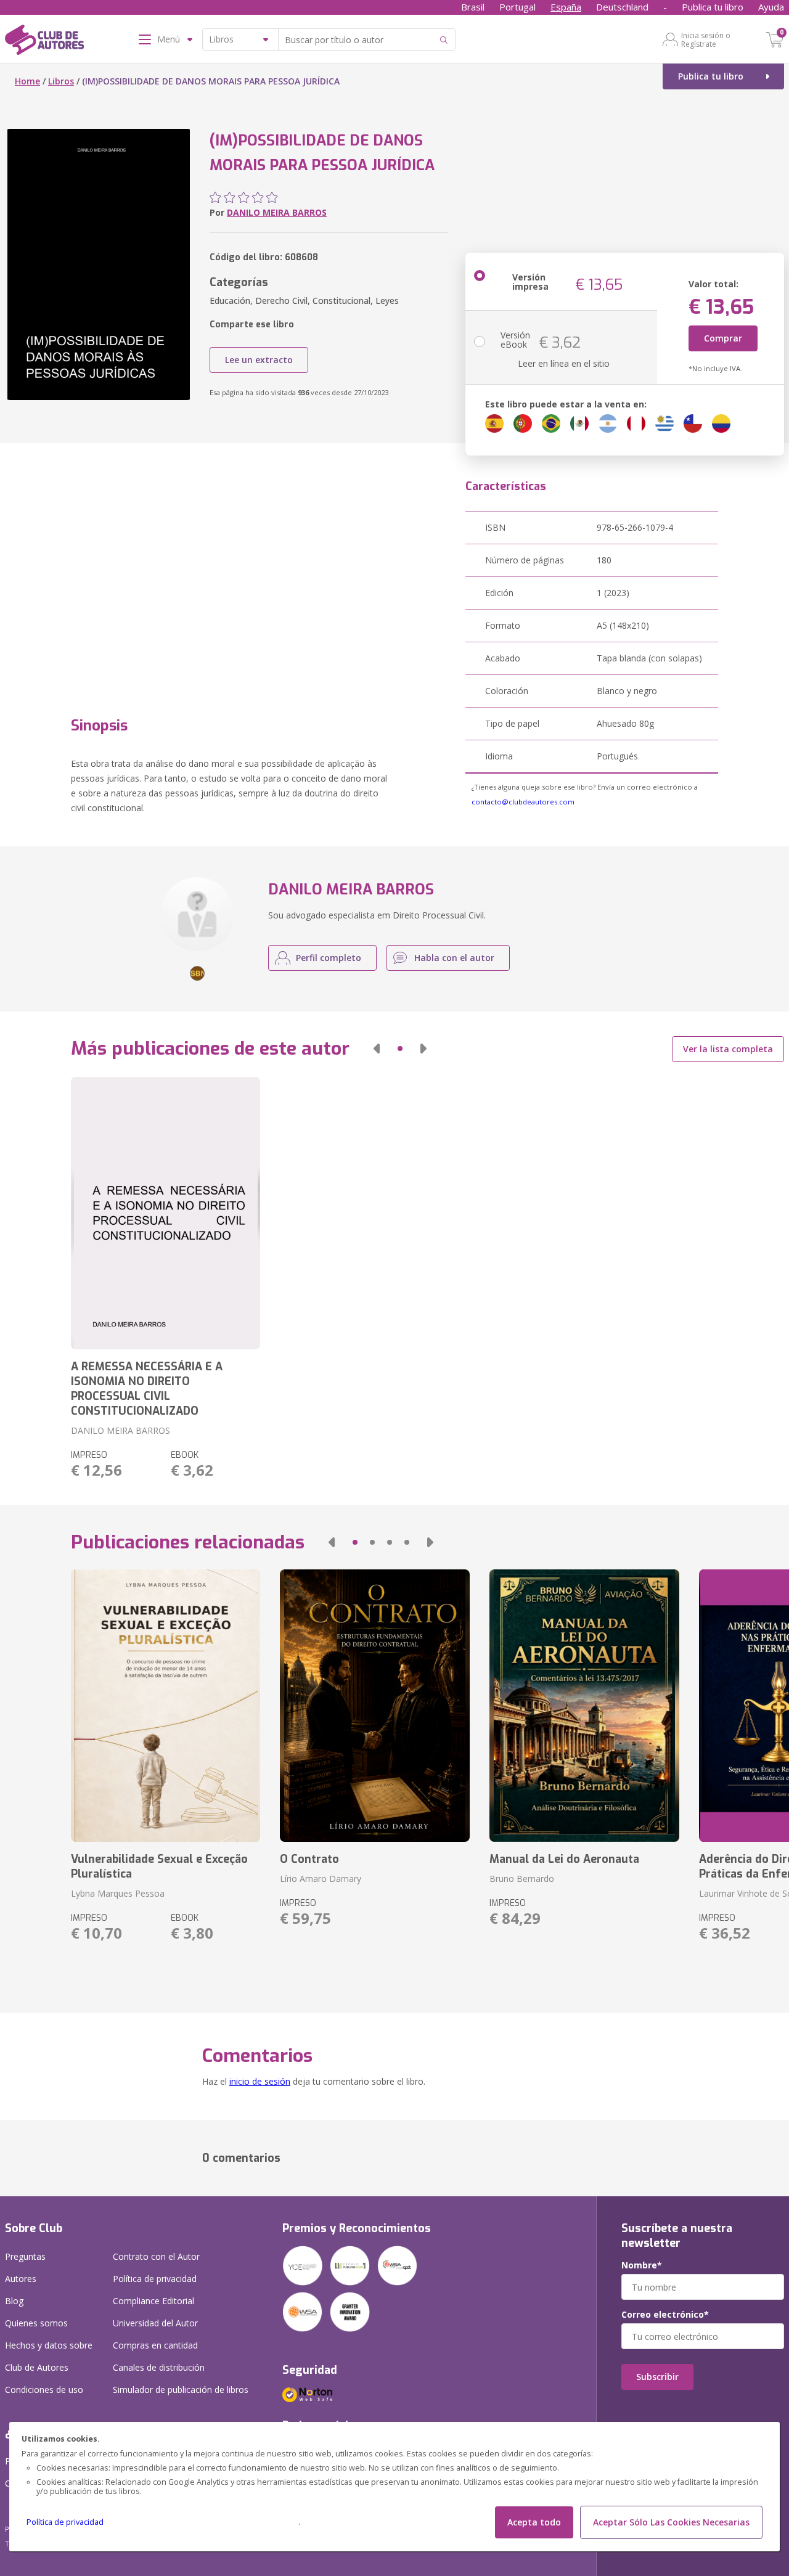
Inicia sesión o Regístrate (706, 39)
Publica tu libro (713, 7)
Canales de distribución (159, 2367)
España (566, 7)
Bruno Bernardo (522, 1879)
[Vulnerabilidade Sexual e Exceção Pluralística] (166, 1706)
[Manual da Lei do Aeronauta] (584, 1706)
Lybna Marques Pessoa (118, 1893)
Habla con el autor (454, 958)
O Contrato (309, 1859)
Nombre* (642, 2265)
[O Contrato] (375, 1706)
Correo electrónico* (665, 2315)
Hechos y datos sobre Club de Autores (49, 2356)
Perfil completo (329, 958)
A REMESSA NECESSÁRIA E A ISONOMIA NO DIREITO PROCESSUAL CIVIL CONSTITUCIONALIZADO (147, 1389)
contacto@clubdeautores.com (523, 802)
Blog (14, 2301)
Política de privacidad (65, 2522)
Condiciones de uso (44, 2390)
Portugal (517, 7)
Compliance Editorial (153, 2301)
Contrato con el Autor (156, 2256)
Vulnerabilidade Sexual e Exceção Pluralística (159, 1867)
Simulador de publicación (181, 2390)
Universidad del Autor (155, 2323)
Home (27, 81)
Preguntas (25, 2256)
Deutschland (622, 7)
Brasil (473, 7)
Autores (21, 2279)
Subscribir (657, 2377)
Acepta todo (534, 2522)
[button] (377, 1049)
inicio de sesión (260, 2081)
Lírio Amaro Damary (321, 1879)
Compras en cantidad (155, 2345)
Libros (61, 81)
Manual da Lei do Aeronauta (564, 1859)
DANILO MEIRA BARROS (277, 212)
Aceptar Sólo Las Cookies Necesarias (671, 2522)
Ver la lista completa (728, 1049)
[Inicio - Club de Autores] (44, 42)
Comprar (723, 338)
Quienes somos (36, 2323)
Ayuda (771, 7)
